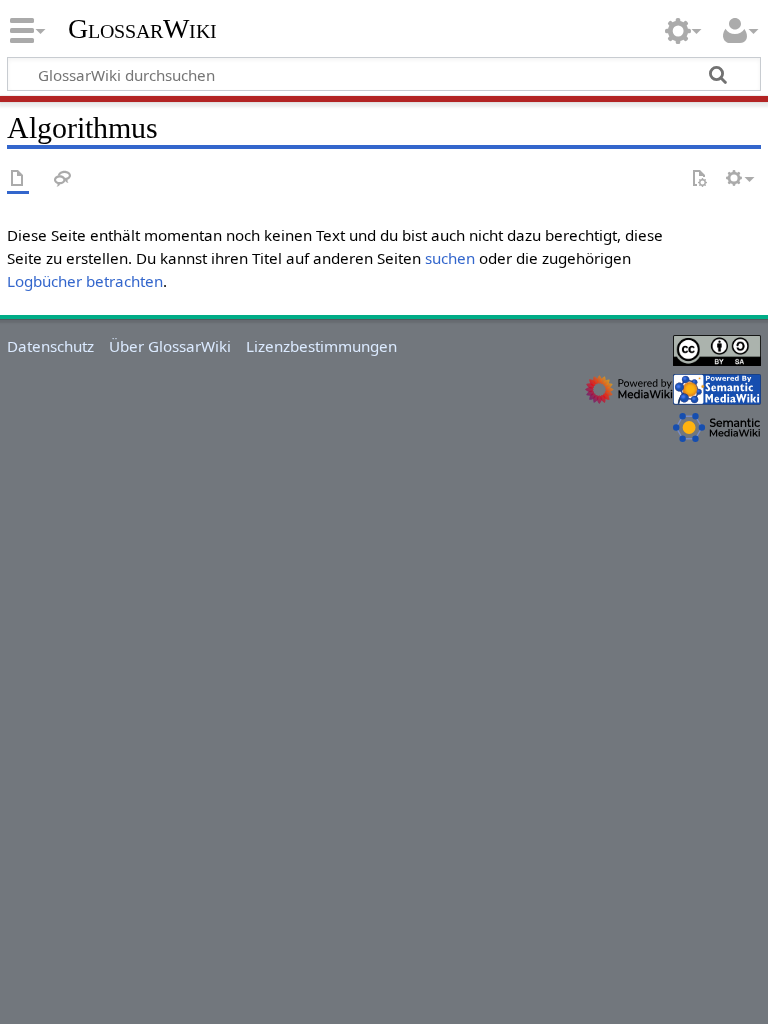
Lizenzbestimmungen (321, 346)
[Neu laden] (699, 179)
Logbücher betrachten (85, 281)
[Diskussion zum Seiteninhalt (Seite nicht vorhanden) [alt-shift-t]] (63, 179)
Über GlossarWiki (170, 346)
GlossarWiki (142, 29)
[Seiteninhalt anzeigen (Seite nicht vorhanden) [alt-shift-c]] (18, 179)
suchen (450, 258)
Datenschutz (50, 346)
